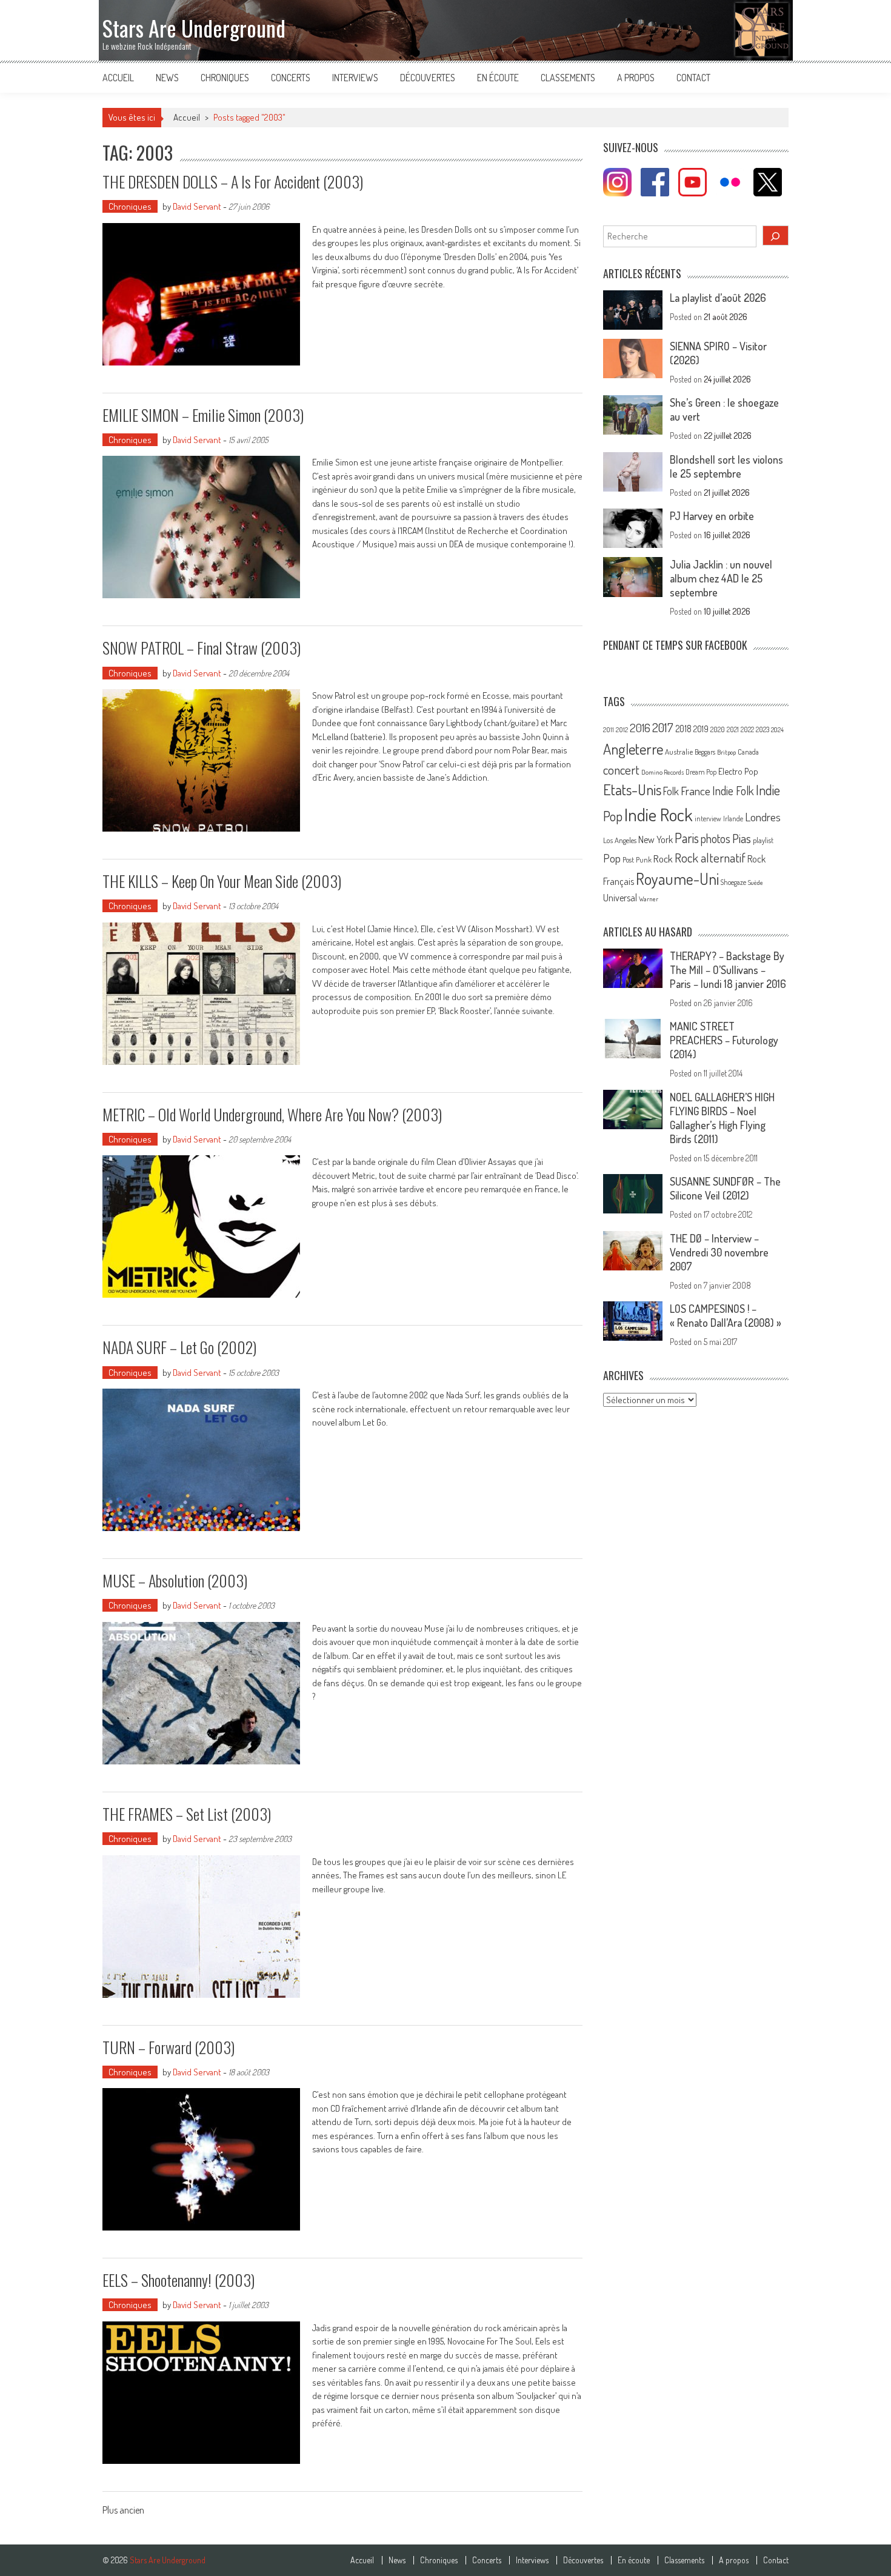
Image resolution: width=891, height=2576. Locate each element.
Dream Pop (701, 772)
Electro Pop (738, 771)
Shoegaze (733, 882)
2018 (683, 729)
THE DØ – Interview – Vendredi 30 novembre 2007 (719, 1252)
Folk (671, 791)
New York (656, 839)
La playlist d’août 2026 (718, 298)
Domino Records (662, 772)
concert (621, 769)
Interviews (355, 78)
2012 (622, 730)
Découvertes (428, 78)
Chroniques (225, 78)
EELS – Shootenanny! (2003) (179, 2280)
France (696, 791)
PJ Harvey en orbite (712, 516)
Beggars (705, 752)
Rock (663, 859)
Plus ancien (123, 2511)
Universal (620, 898)
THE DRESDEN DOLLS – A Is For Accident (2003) (233, 182)
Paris (687, 838)
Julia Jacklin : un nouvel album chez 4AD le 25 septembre (721, 578)
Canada (748, 752)
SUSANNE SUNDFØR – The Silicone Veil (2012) (725, 1188)
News (167, 78)
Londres (763, 817)
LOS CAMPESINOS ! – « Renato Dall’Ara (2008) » (726, 1316)
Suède (756, 883)
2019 (701, 729)
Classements (568, 78)
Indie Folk (733, 791)
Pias (742, 838)
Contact (693, 78)
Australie (679, 752)
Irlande (733, 819)
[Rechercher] (776, 235)
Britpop (726, 752)
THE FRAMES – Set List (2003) (187, 1814)
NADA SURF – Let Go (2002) (179, 1347)
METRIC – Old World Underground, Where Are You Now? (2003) (272, 1114)
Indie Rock (659, 814)
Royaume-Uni (677, 879)
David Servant (197, 206)
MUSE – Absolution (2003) (175, 1580)
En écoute (498, 78)
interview (708, 819)
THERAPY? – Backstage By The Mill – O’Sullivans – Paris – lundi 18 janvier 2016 (728, 970)
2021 (733, 729)
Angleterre (633, 749)
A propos (636, 78)
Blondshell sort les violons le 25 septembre (726, 466)
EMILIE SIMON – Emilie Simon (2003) (203, 415)
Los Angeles (620, 840)
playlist (763, 840)
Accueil (118, 78)
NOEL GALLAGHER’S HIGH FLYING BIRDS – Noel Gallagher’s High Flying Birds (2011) (722, 1118)
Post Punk (637, 859)
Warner (649, 899)
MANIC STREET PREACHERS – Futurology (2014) (724, 1040)
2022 (747, 729)
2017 (663, 727)
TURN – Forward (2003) (169, 2047)
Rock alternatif (710, 858)
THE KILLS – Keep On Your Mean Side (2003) (222, 881)
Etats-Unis (632, 789)
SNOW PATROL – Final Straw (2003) (202, 648)
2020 (718, 729)
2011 (609, 730)
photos (716, 839)
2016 (640, 728)
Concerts (291, 78)
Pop (612, 858)
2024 (777, 730)
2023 (763, 729)
